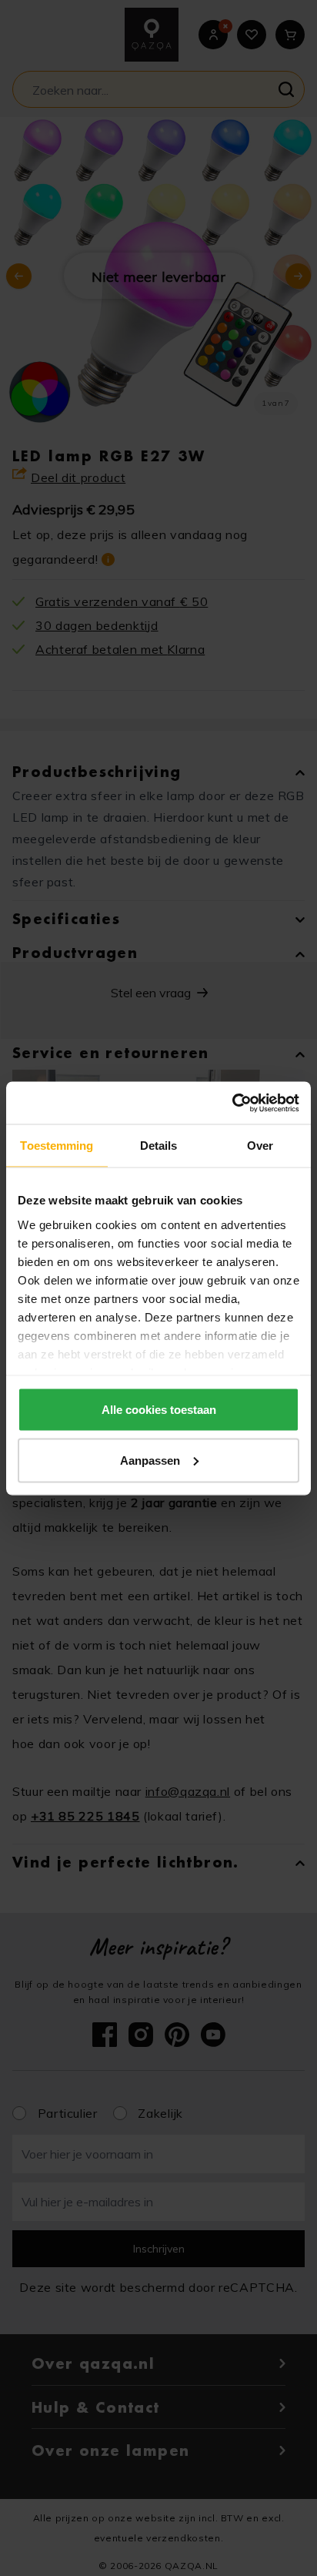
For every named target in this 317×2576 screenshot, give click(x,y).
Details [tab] (159, 1146)
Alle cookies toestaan (159, 1410)
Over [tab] (260, 1146)
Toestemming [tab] (57, 1146)
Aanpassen (150, 1460)
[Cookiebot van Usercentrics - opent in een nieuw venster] (232, 1103)
